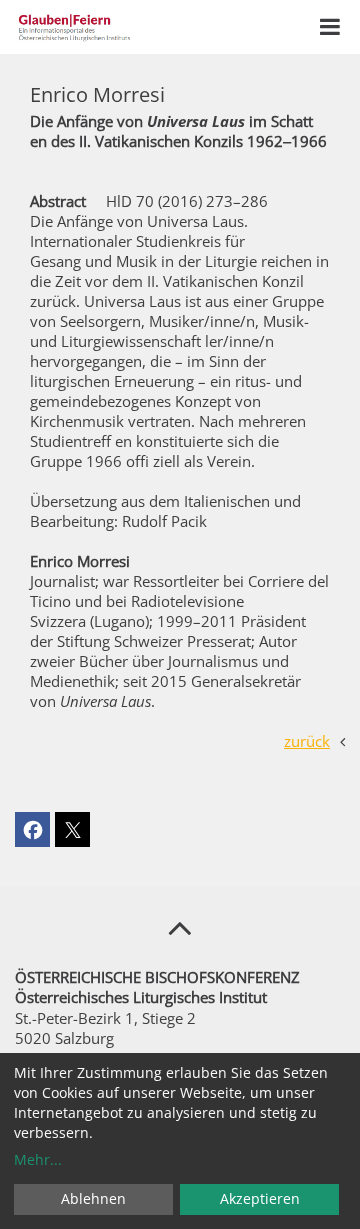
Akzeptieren (260, 1198)
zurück (307, 741)
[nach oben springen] (180, 927)
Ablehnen (93, 1198)
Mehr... (38, 1159)
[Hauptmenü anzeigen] (330, 27)
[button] (32, 829)
